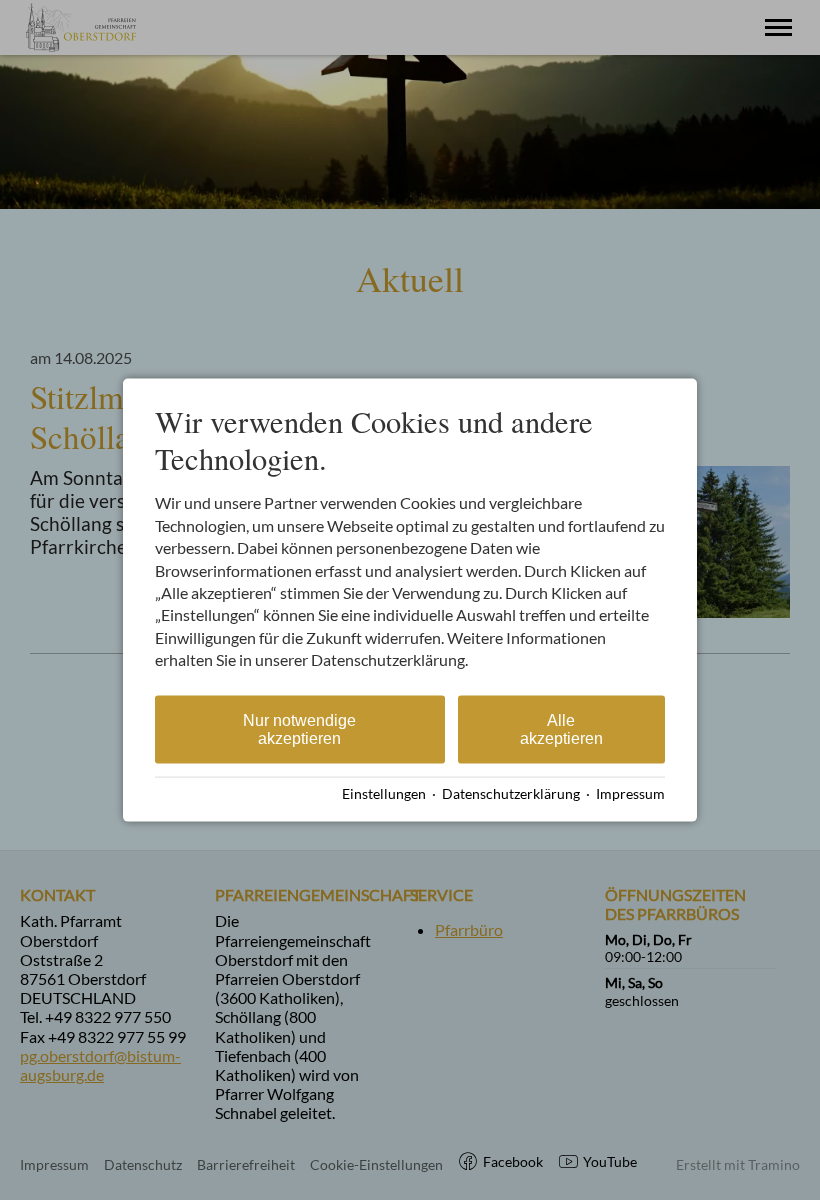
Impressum (630, 794)
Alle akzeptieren (561, 728)
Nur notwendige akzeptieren (299, 728)
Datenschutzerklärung (511, 794)
